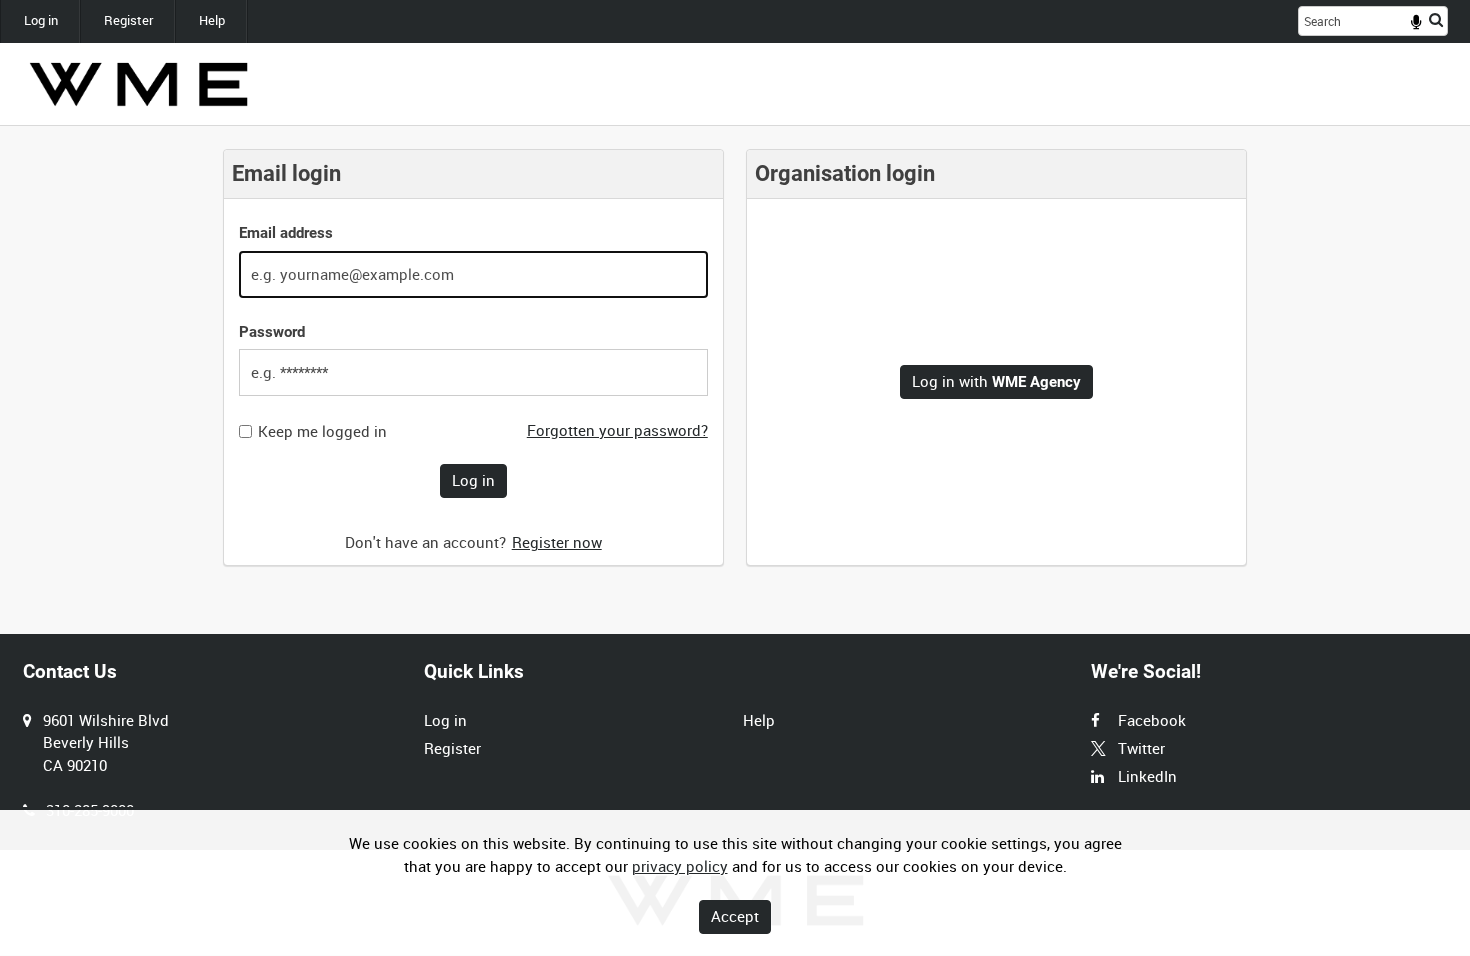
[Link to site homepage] (138, 84)
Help (212, 20)
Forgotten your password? (617, 430)
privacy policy (680, 866)
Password (272, 332)
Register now (557, 542)
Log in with (996, 381)
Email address (286, 233)
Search (1436, 19)
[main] (735, 357)
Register (128, 20)
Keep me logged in (322, 431)
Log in (41, 20)
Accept (735, 916)
